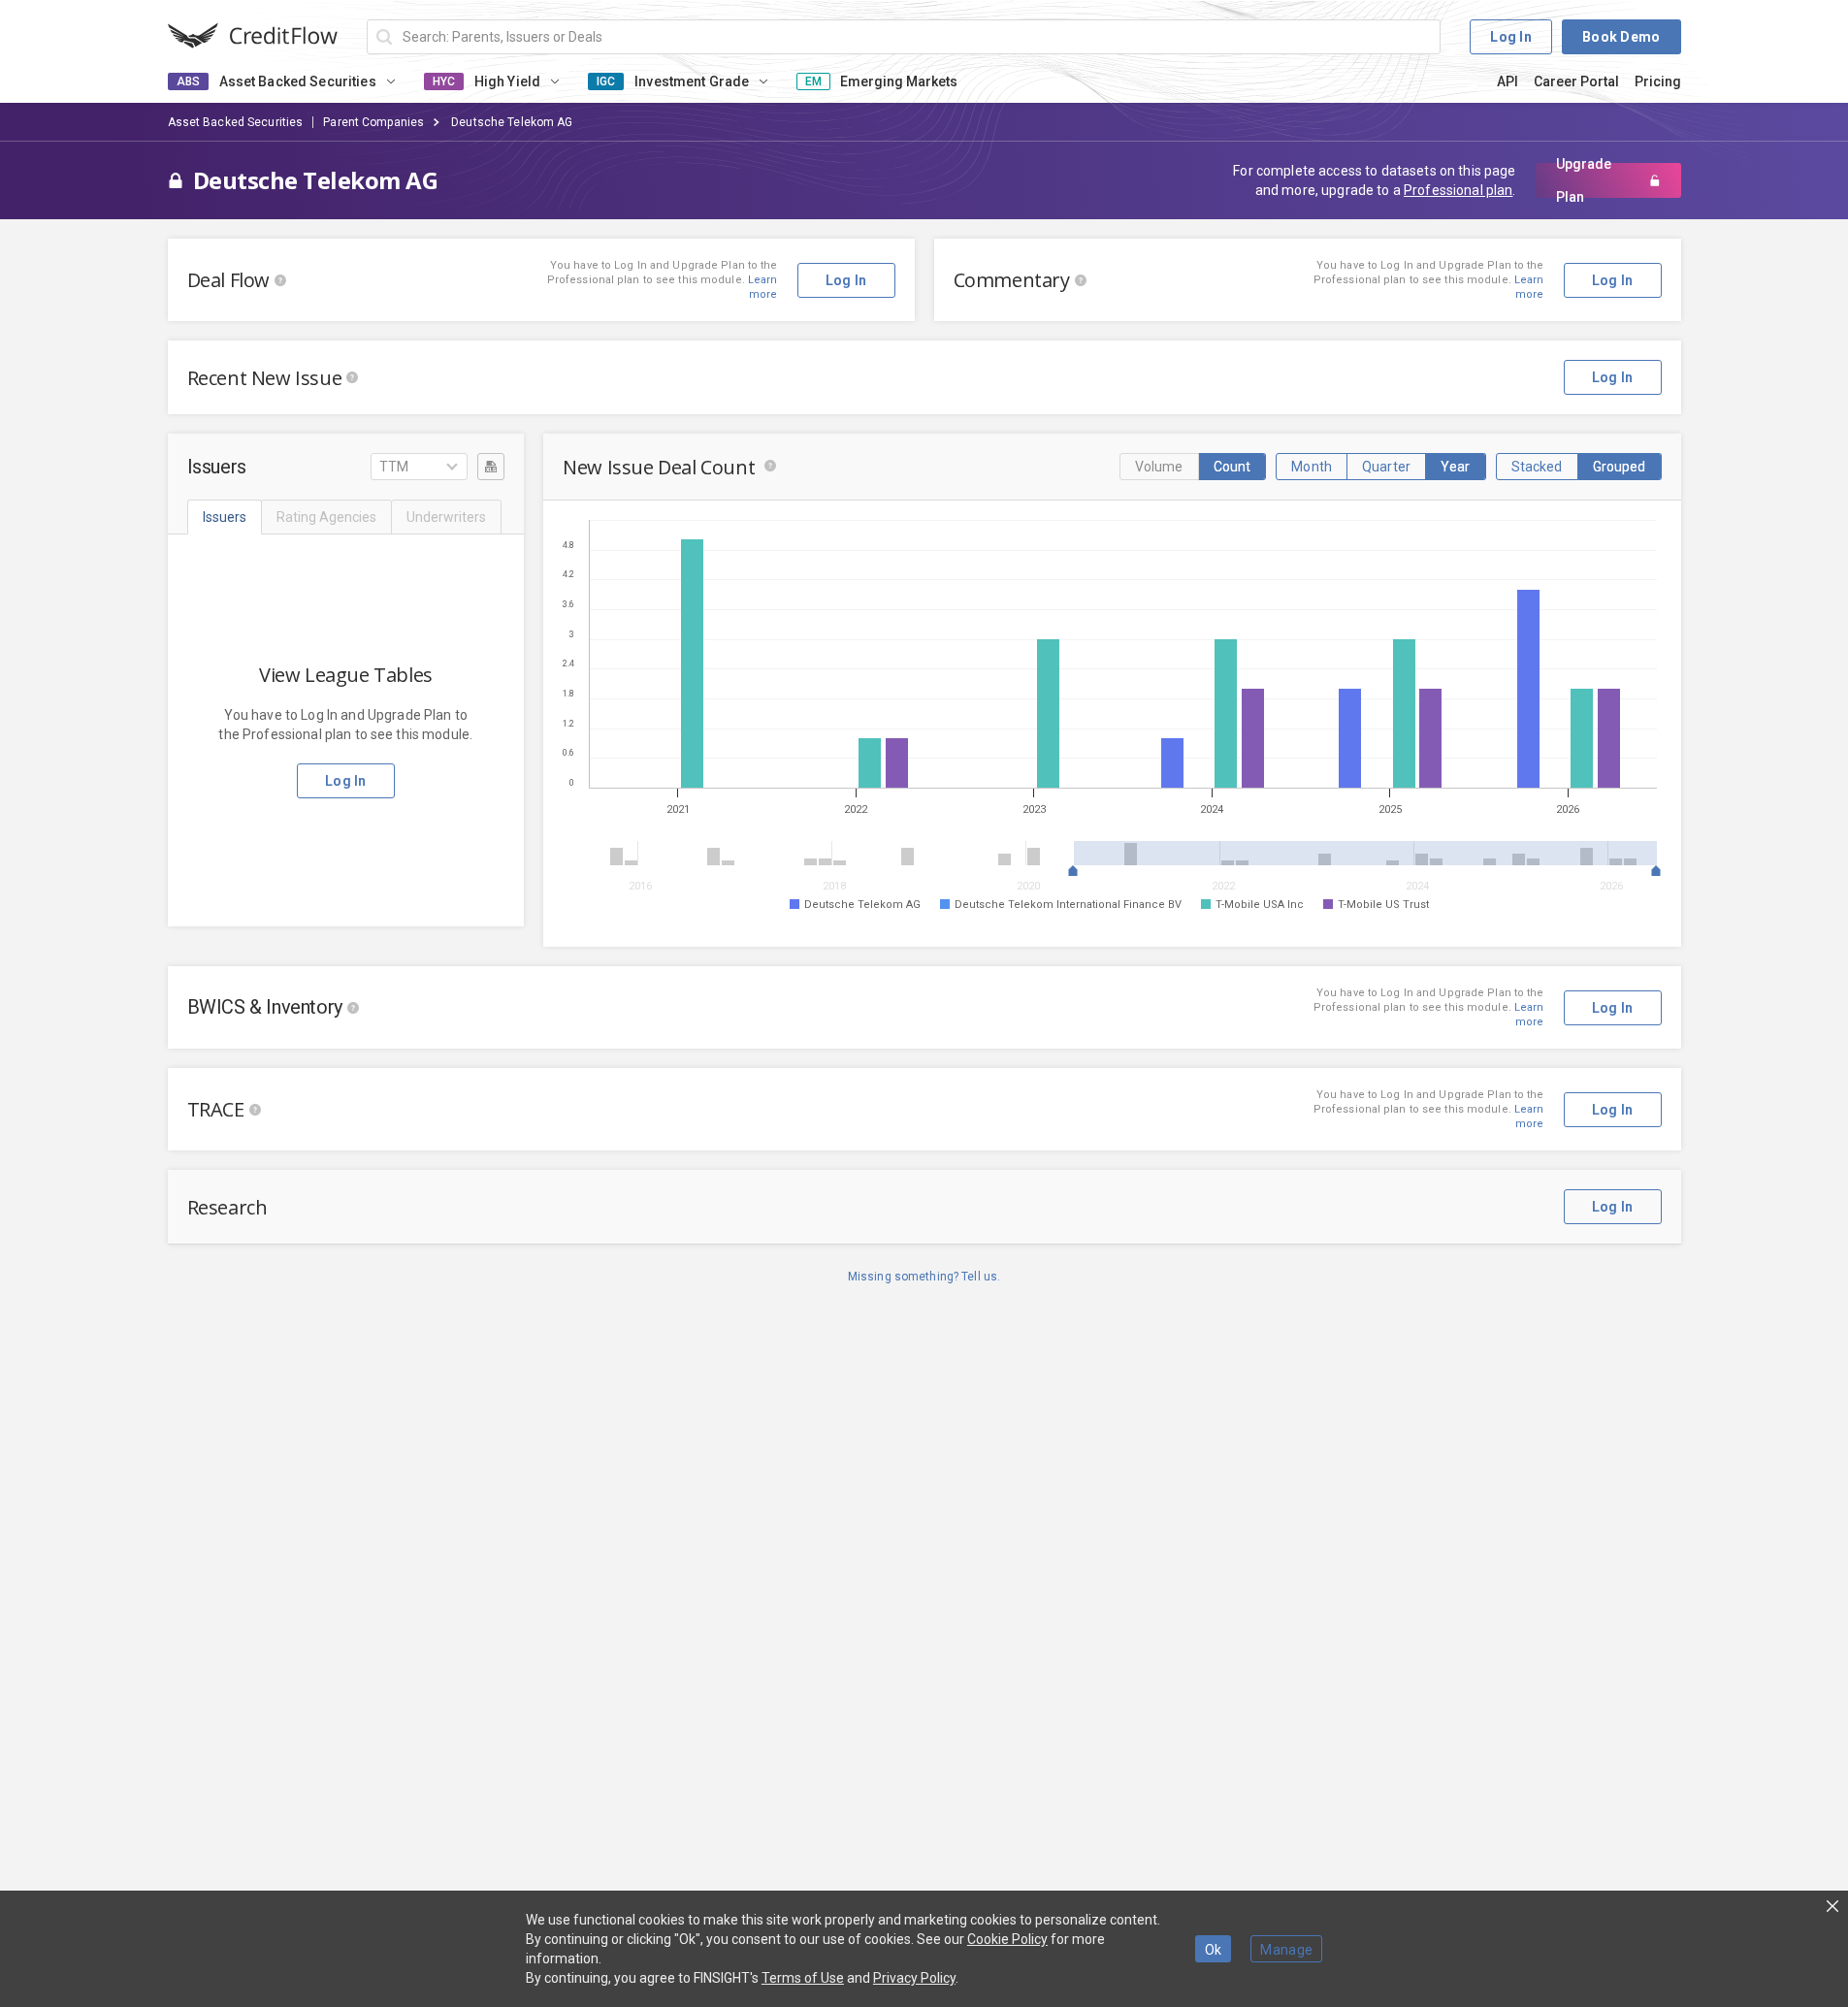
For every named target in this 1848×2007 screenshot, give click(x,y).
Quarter (1386, 467)
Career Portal (1576, 81)
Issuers (225, 517)
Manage (1286, 1950)
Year (1456, 467)
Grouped (1620, 467)
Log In (1511, 37)
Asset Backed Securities (236, 122)
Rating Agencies (326, 517)
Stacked (1537, 467)
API (1508, 81)
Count (1232, 467)
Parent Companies (373, 122)
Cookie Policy (1007, 1939)
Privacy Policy (914, 1978)
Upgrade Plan (1584, 180)
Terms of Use (803, 1978)
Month (1312, 467)
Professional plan (1458, 190)
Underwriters (446, 517)
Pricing (1658, 81)
